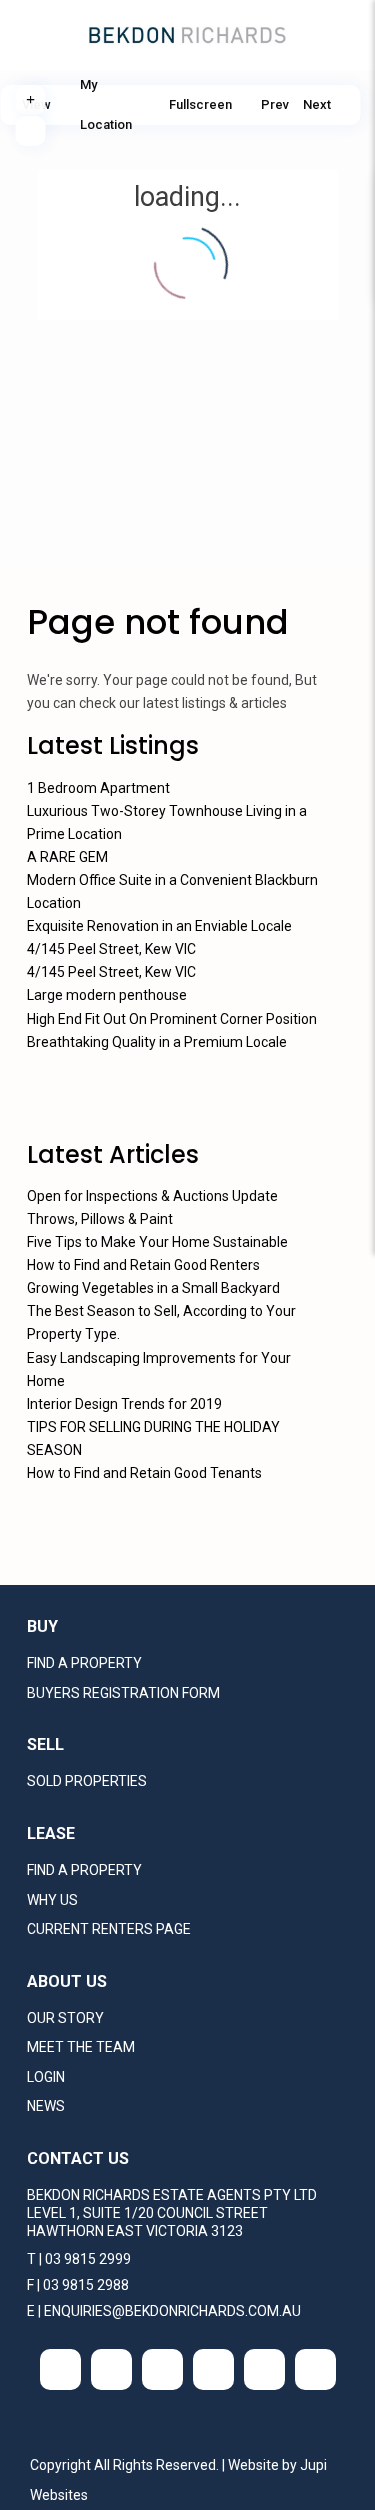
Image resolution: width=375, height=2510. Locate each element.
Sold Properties (87, 1781)
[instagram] (264, 2369)
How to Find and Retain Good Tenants (144, 1473)
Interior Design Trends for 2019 (124, 1404)
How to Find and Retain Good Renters (143, 1265)
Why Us (52, 1900)
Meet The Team (81, 2047)
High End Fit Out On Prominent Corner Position (172, 1019)
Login (46, 2077)
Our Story (65, 2018)
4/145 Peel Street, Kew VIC (111, 949)
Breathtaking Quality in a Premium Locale (157, 1042)
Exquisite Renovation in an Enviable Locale (159, 926)
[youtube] (213, 2369)
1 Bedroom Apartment (98, 788)
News (46, 2106)
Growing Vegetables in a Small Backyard (153, 1288)
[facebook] (60, 2369)
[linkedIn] (162, 2369)
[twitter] (111, 2369)
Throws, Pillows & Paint (100, 1219)
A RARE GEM (67, 857)
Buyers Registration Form (123, 1693)
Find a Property (84, 1663)
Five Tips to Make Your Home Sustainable (157, 1242)
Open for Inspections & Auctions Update (152, 1196)
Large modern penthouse (107, 995)
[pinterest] (315, 2369)
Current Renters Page (109, 1929)
